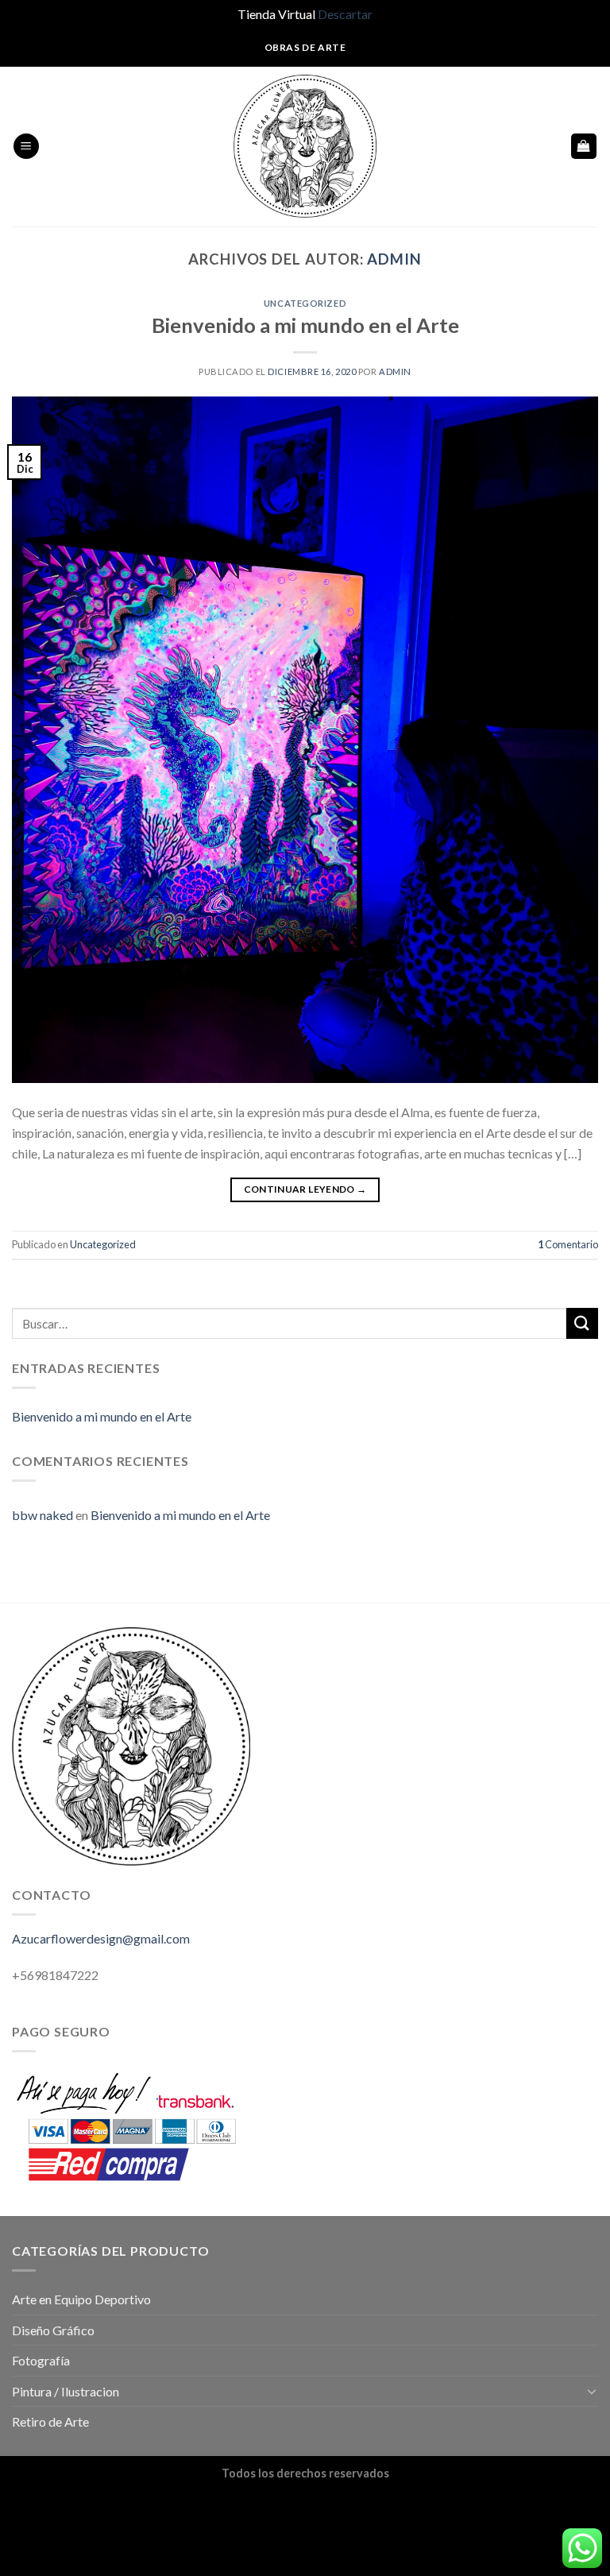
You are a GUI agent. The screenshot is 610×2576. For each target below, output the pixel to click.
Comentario (568, 1244)
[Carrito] (584, 147)
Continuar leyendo (305, 1189)
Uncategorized (305, 303)
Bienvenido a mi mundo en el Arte (305, 325)
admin (394, 259)
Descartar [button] (345, 14)
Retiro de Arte (50, 2421)
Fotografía (41, 2360)
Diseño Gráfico (53, 2330)
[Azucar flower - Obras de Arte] (305, 146)
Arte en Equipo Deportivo (81, 2299)
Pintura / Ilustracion (66, 2391)
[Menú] (26, 147)
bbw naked (42, 1515)
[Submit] (582, 1323)
